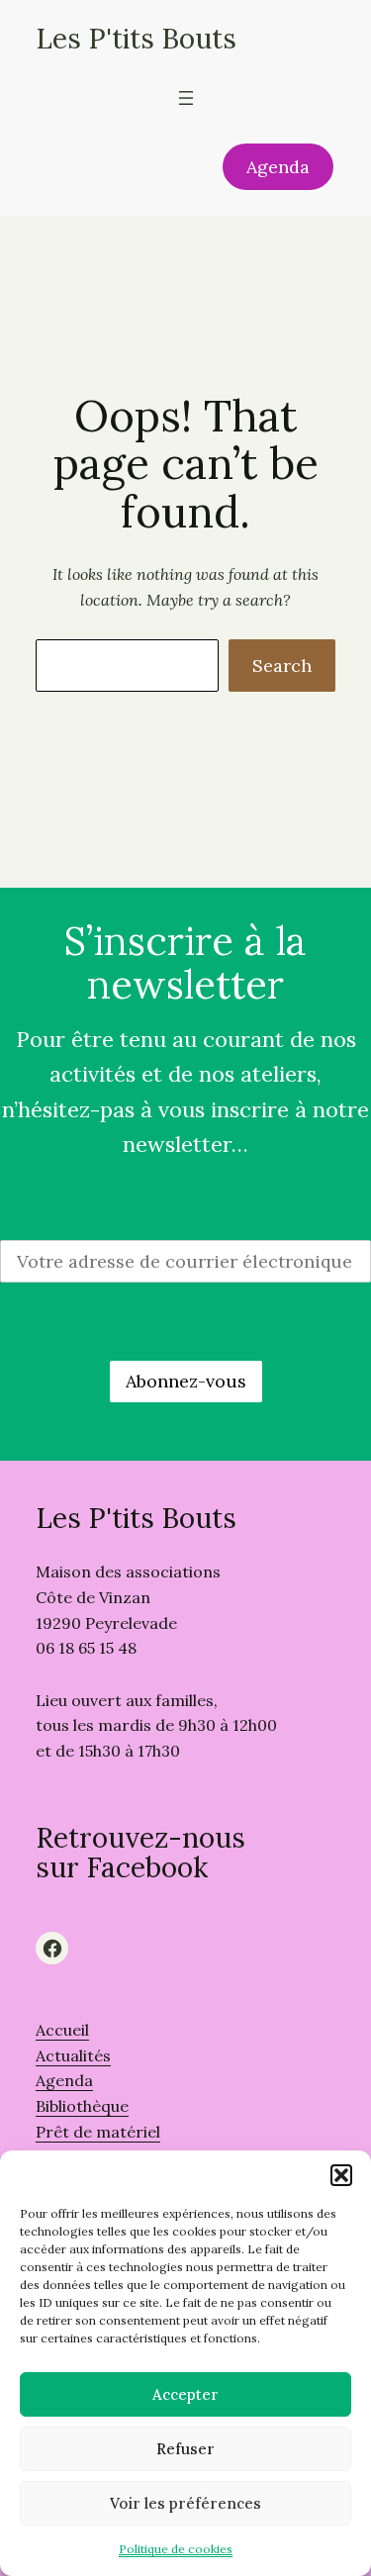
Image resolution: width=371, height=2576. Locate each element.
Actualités (73, 2055)
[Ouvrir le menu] (186, 98)
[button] (341, 2175)
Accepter (185, 2394)
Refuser (185, 2449)
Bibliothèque (82, 2106)
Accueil (62, 2030)
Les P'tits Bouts (136, 39)
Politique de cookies (176, 2549)
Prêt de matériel (98, 2132)
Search (282, 666)
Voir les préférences (185, 2503)
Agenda (278, 167)
